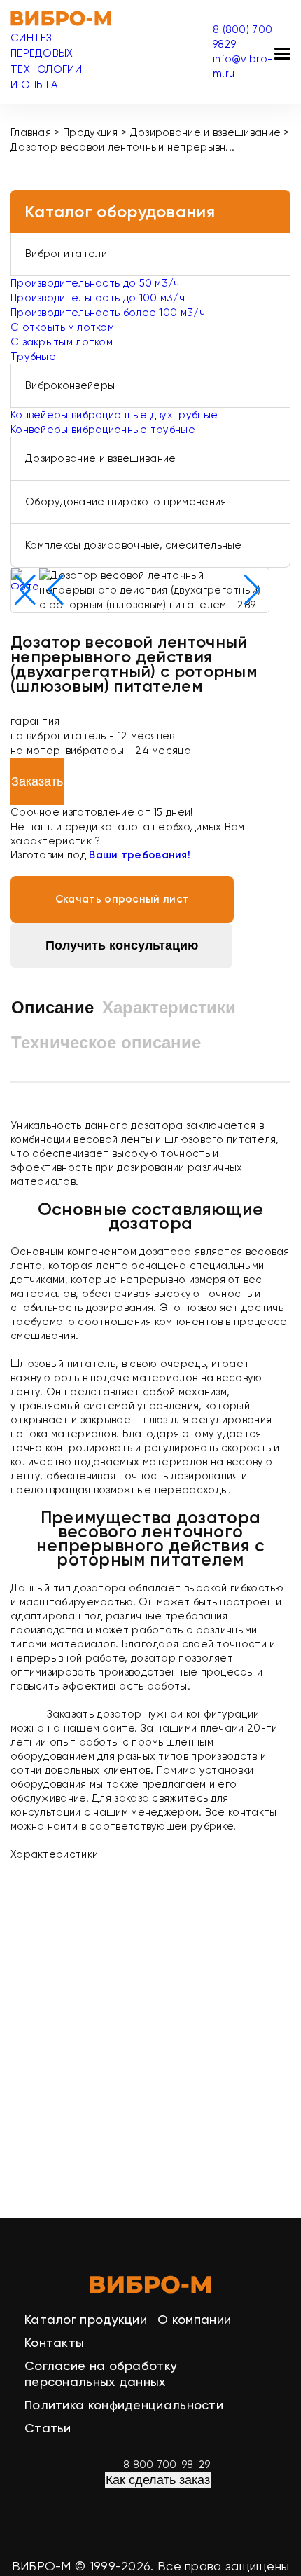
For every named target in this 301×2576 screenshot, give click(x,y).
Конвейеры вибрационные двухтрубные (114, 415)
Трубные (33, 357)
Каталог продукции (86, 2319)
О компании (194, 2319)
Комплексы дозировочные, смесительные (134, 545)
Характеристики (169, 1007)
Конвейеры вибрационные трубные (103, 430)
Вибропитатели (66, 254)
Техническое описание (106, 1042)
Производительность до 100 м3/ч (98, 298)
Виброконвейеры (70, 385)
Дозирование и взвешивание (206, 132)
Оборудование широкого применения (126, 502)
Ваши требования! (140, 855)
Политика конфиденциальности (124, 2405)
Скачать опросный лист (122, 899)
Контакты (54, 2342)
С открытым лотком (62, 327)
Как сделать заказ (158, 2480)
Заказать (37, 781)
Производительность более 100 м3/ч (108, 313)
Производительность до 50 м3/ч (95, 283)
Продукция (91, 132)
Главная (31, 132)
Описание (52, 1007)
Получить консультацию (122, 945)
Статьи (48, 2428)
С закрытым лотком (62, 342)
